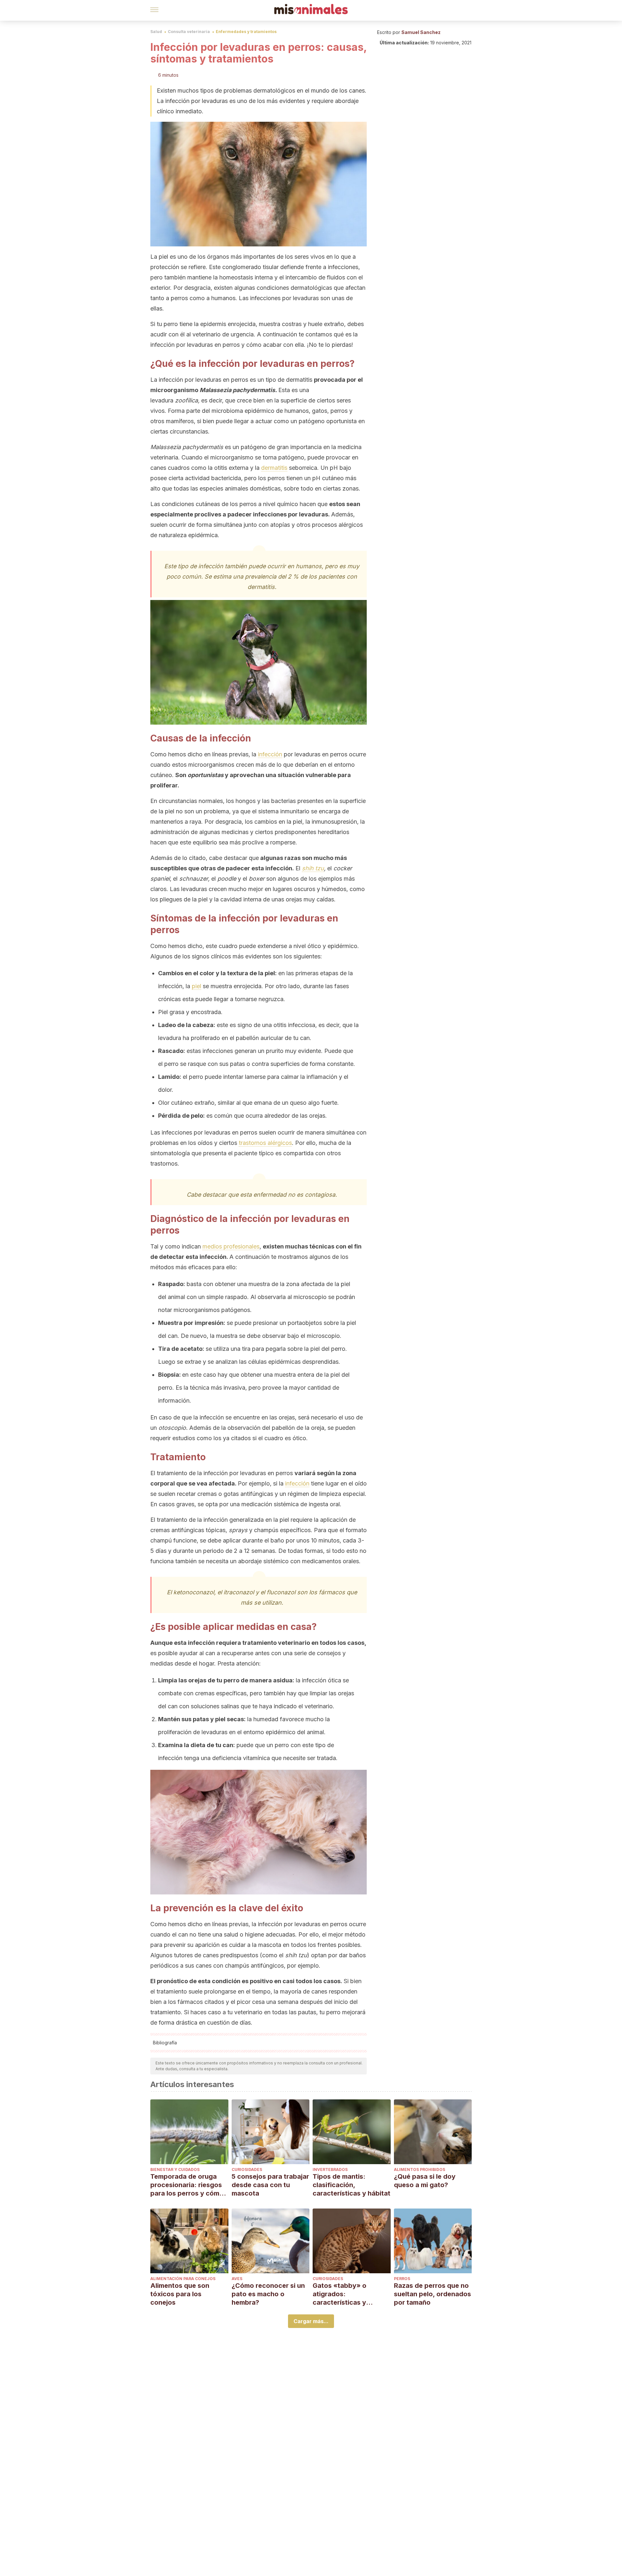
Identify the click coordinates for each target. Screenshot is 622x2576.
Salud (156, 32)
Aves (237, 2279)
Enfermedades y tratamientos (246, 32)
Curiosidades (247, 2169)
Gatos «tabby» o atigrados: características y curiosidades (340, 2294)
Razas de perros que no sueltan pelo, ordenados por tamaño (432, 2294)
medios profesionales (231, 1246)
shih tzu (313, 868)
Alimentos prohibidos (420, 2169)
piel (196, 986)
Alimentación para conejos (183, 2279)
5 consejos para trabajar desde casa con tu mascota (270, 2185)
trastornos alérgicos (265, 1143)
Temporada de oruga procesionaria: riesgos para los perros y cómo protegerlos (187, 2185)
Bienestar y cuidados (175, 2169)
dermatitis (274, 468)
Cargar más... (311, 2321)
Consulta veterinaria (189, 32)
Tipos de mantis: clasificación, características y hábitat (351, 2185)
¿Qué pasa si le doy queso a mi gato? (425, 2181)
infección (270, 754)
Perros (402, 2279)
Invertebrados (330, 2169)
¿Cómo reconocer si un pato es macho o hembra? (268, 2294)
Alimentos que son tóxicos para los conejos (180, 2294)
